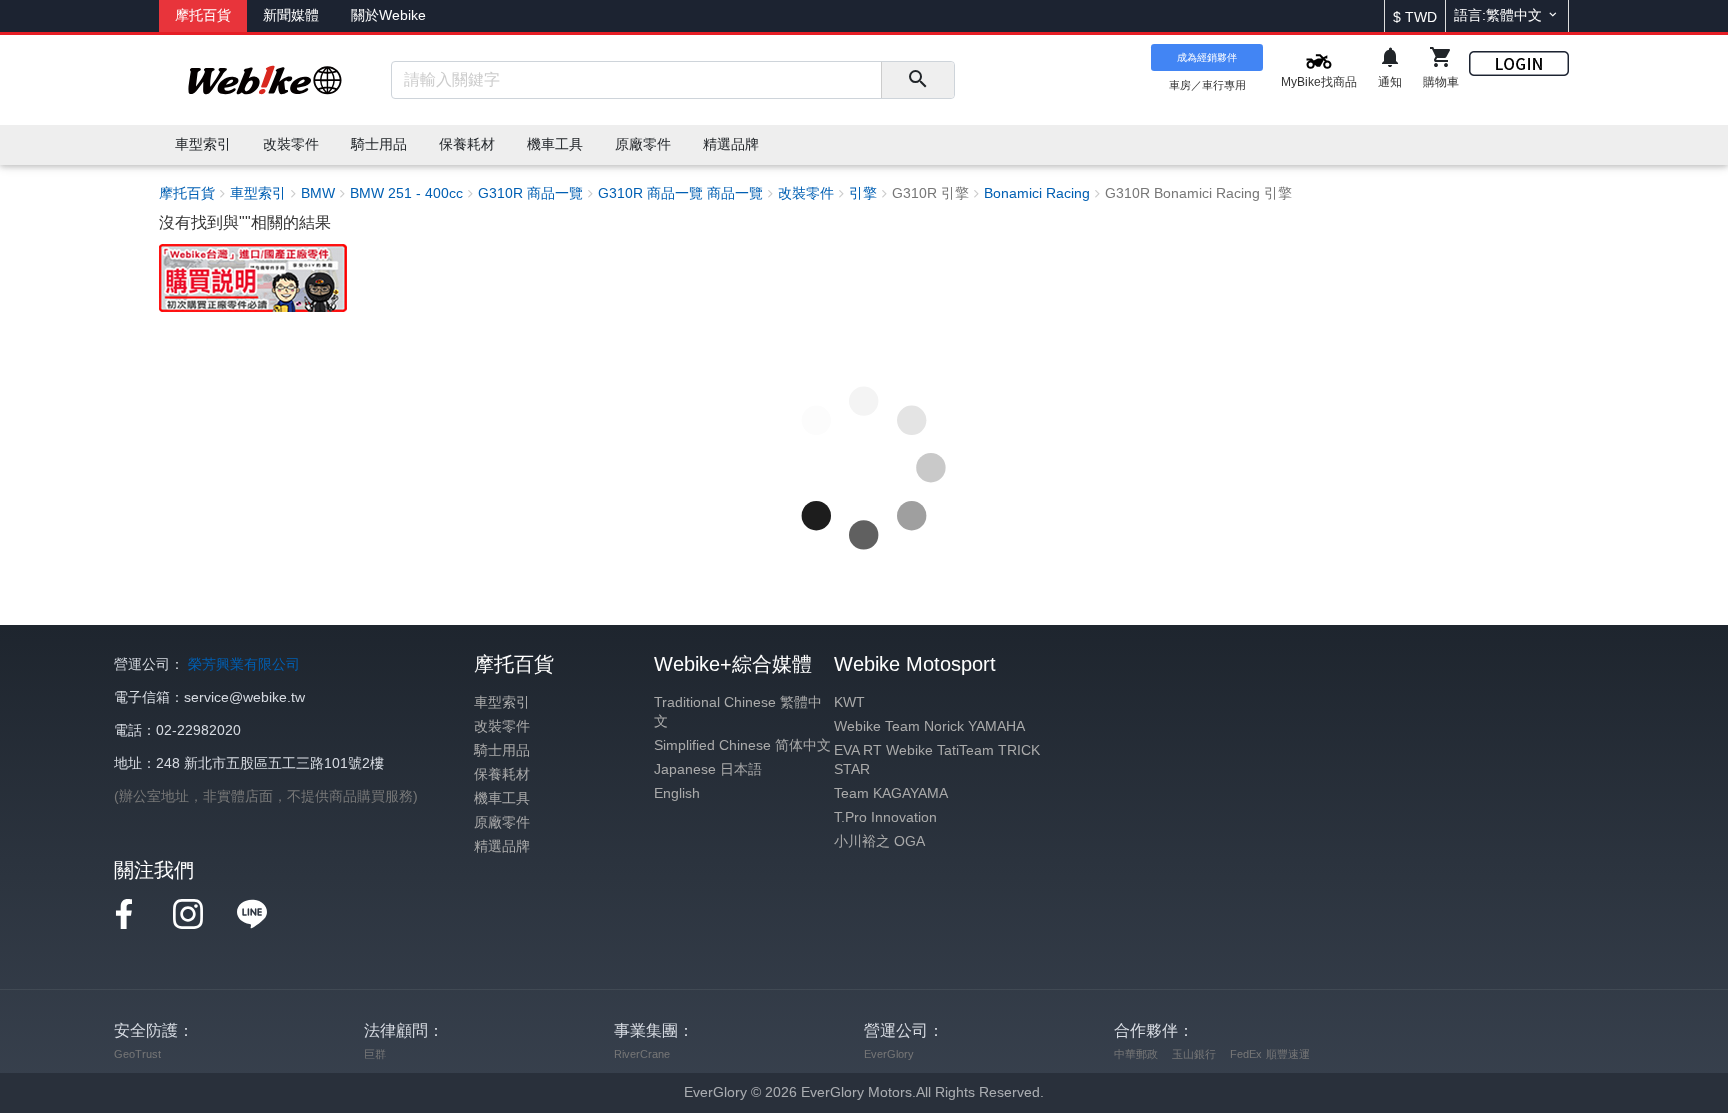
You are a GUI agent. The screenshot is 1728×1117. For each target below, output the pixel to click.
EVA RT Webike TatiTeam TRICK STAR (937, 760)
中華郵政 (1136, 1054)
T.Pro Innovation (885, 817)
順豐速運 (1288, 1054)
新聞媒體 (291, 15)
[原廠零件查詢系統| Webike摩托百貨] (253, 276)
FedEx (1246, 1054)
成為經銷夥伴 (1207, 57)
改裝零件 (502, 726)
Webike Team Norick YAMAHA (929, 726)
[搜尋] (917, 80)
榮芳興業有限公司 (244, 664)
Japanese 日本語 (708, 769)
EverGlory (889, 1054)
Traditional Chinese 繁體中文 (738, 712)
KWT (849, 702)
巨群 (375, 1054)
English (677, 793)
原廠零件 (502, 822)
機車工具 (502, 798)
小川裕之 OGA (879, 841)
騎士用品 (502, 750)
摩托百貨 (203, 15)
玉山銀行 (1194, 1054)
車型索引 (502, 702)
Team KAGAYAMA (891, 793)
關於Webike (388, 15)
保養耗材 (502, 774)
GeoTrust (137, 1054)
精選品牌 (502, 846)
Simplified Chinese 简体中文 (742, 745)
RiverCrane (642, 1054)
